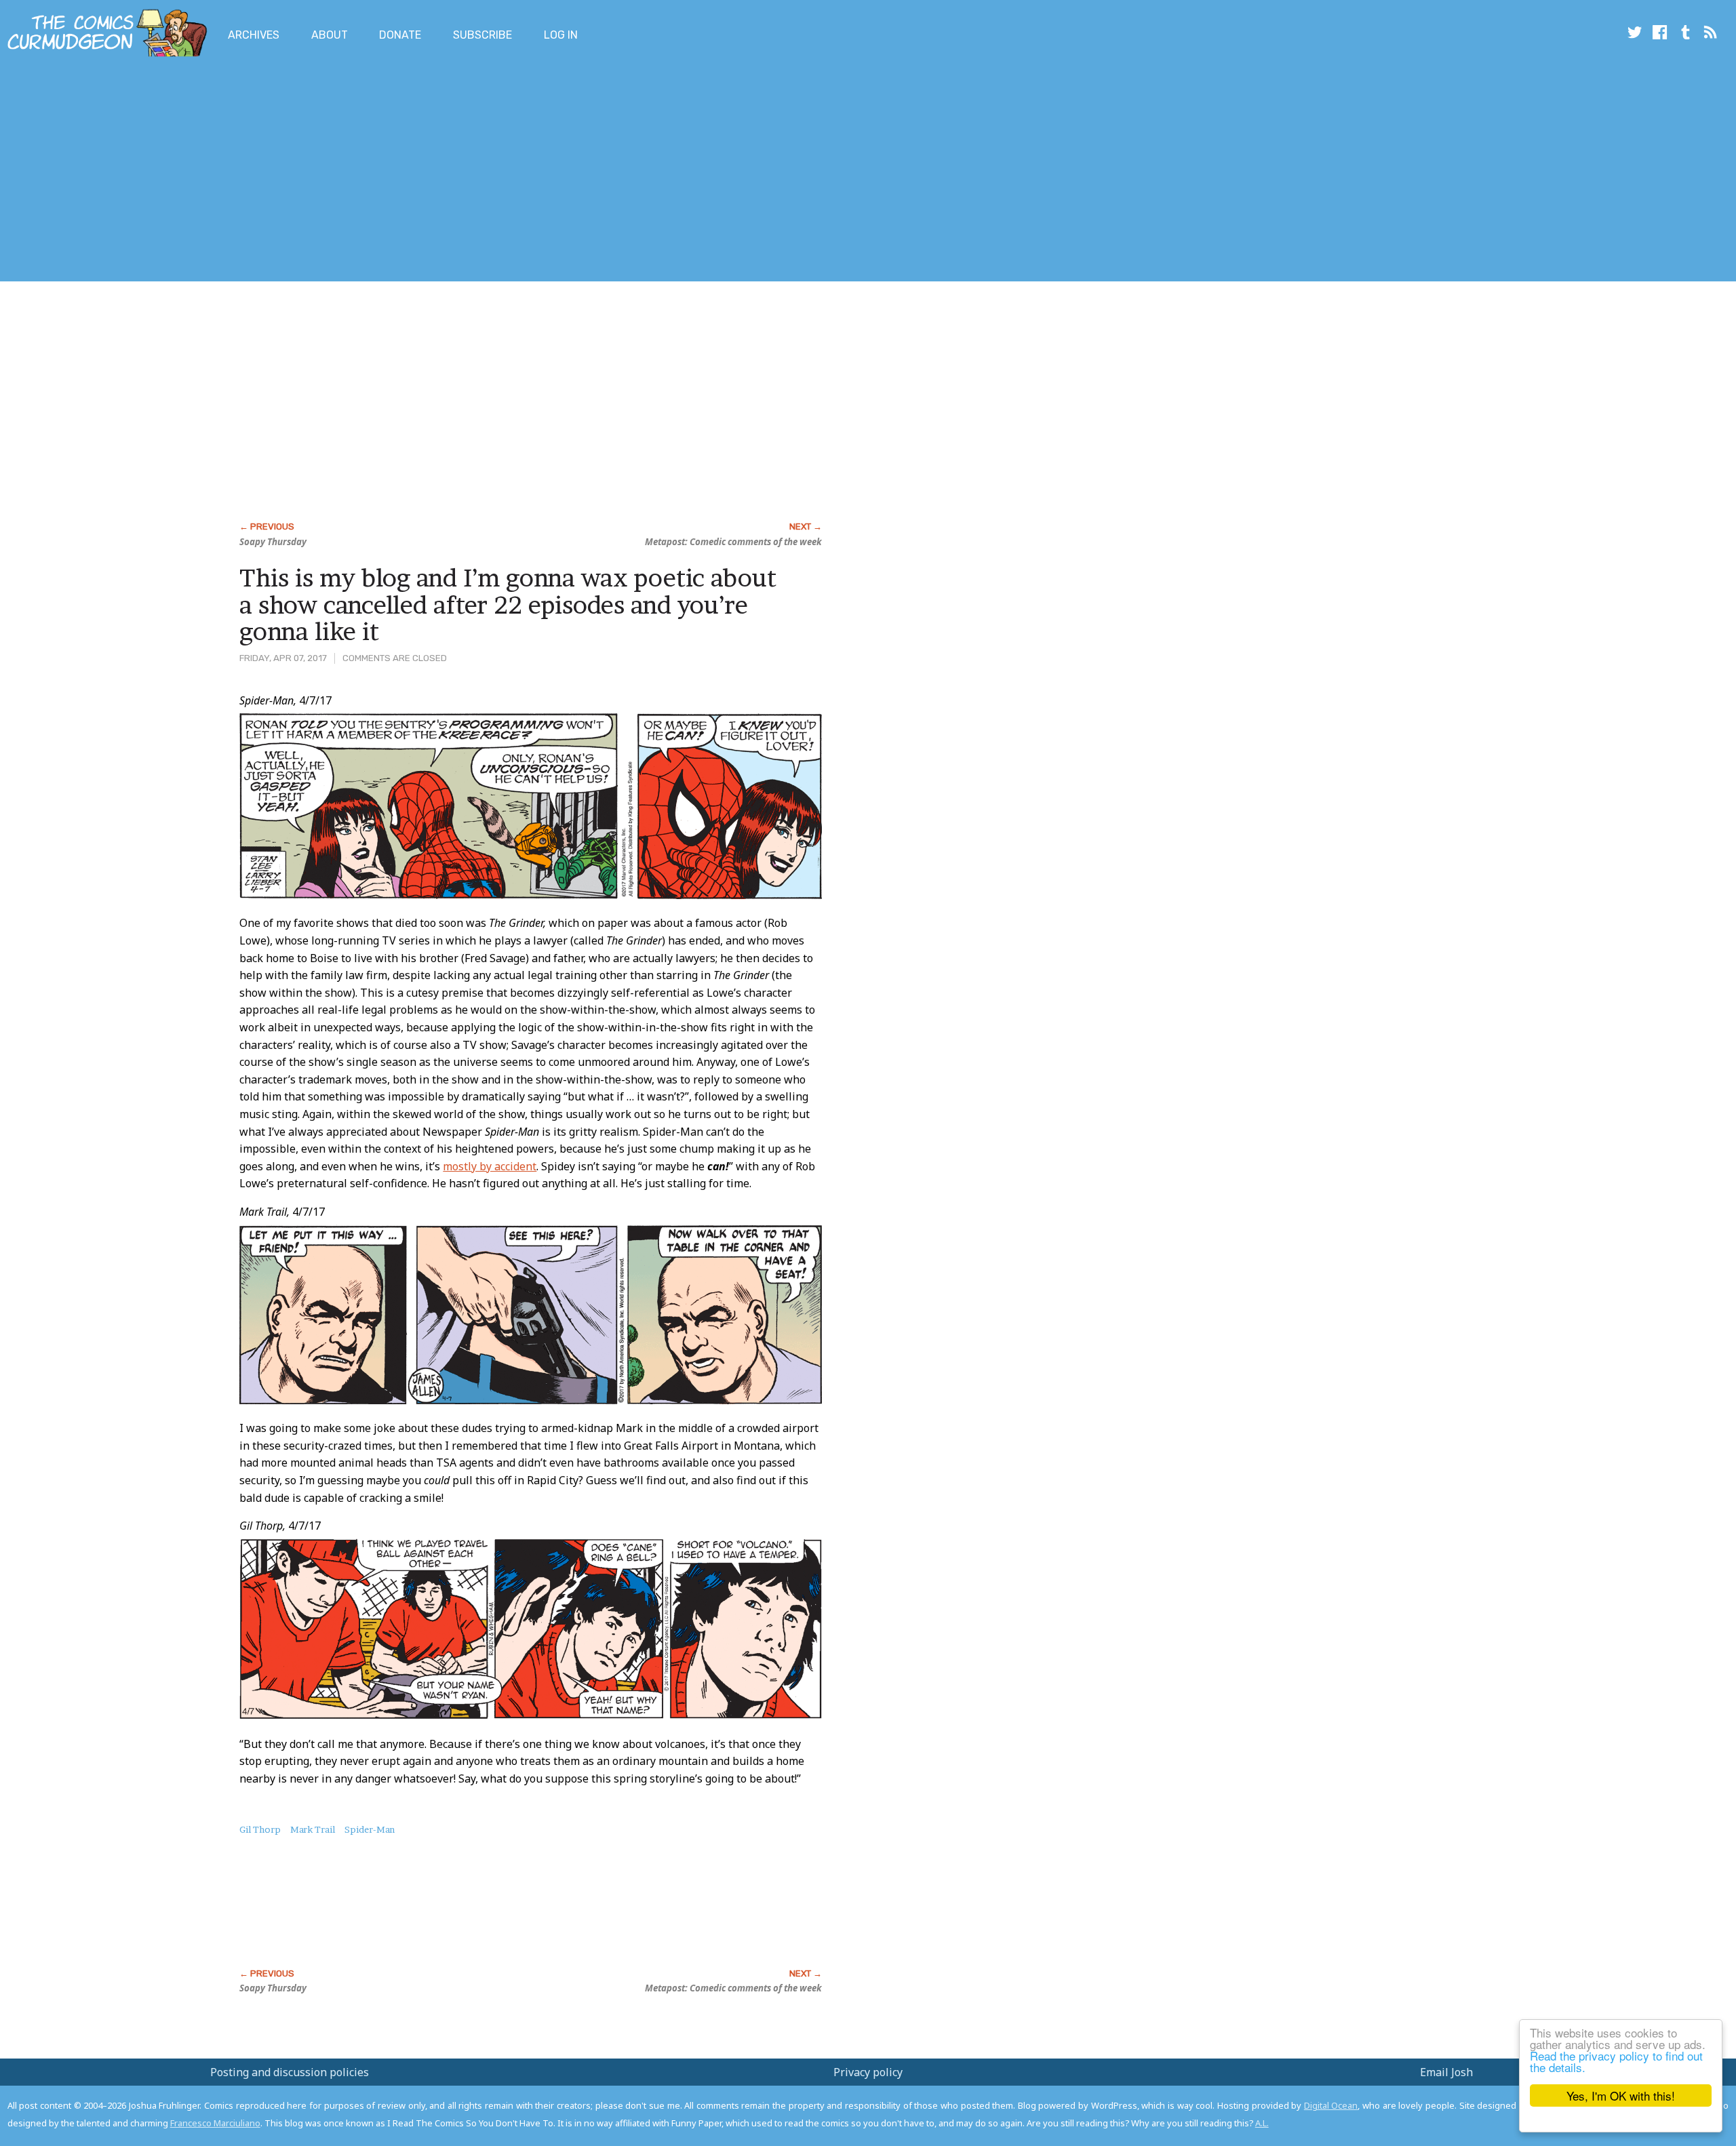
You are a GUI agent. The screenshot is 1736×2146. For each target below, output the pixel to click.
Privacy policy (868, 2072)
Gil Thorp (260, 1829)
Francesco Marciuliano (215, 2123)
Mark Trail (313, 1829)
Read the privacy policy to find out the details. (1616, 2061)
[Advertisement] (247, 172)
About (330, 35)
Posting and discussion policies (290, 2072)
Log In (561, 35)
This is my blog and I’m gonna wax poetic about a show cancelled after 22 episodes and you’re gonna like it (508, 604)
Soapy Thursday (273, 542)
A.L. (1262, 2123)
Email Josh (1446, 2072)
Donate (400, 35)
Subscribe (482, 35)
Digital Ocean (1331, 2105)
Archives (254, 35)
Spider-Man (370, 1829)
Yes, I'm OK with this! (1621, 2095)
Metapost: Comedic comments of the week (733, 542)
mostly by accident (490, 1166)
